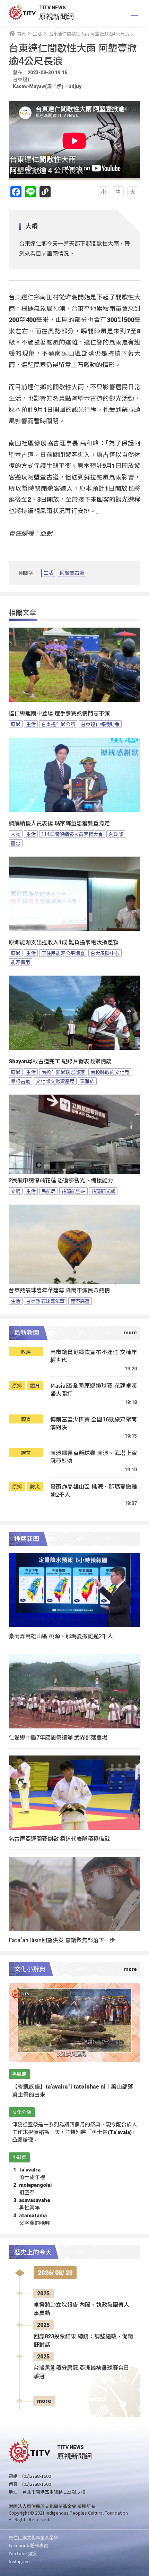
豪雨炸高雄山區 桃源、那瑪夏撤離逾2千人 (94, 1491)
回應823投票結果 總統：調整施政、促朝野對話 (83, 2341)
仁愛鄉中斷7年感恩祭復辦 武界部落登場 (58, 1737)
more (44, 2401)
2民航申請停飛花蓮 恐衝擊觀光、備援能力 (61, 1180)
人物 (16, 834)
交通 (16, 1191)
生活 (48, 573)
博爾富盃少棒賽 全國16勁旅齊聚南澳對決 (94, 1423)
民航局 (49, 1191)
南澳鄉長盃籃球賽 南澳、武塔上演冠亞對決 (94, 1457)
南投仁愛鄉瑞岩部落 (63, 1072)
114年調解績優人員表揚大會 (72, 834)
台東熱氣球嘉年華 (45, 1301)
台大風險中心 (105, 953)
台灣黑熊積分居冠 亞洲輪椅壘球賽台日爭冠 (81, 2372)
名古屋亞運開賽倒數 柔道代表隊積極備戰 (59, 1838)
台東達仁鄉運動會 (100, 724)
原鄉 (16, 724)
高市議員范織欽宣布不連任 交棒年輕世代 (94, 1356)
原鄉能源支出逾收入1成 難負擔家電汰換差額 (64, 942)
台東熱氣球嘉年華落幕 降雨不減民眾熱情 (59, 1290)
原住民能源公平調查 (63, 953)
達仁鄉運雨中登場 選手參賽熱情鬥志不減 (59, 713)
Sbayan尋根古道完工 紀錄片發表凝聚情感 (60, 1061)
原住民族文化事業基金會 (33, 2537)
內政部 (116, 834)
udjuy (75, 86)
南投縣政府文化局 (110, 1072)
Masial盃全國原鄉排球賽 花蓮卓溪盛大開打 (94, 1390)
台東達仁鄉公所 (58, 724)
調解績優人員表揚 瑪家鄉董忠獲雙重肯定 (59, 823)
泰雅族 (87, 1081)
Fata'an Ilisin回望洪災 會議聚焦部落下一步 (62, 1940)
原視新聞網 (56, 16)
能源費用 (20, 962)
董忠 (16, 843)
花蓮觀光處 (103, 1191)
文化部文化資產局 (55, 1081)
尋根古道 (20, 1081)
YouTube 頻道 (23, 2553)
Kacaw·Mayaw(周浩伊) (38, 86)
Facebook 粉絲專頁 (28, 2545)
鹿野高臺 (80, 1301)
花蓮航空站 (73, 1191)
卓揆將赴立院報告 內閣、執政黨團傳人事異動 (81, 2309)
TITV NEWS (52, 8)
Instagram (19, 2561)
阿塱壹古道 (72, 573)
